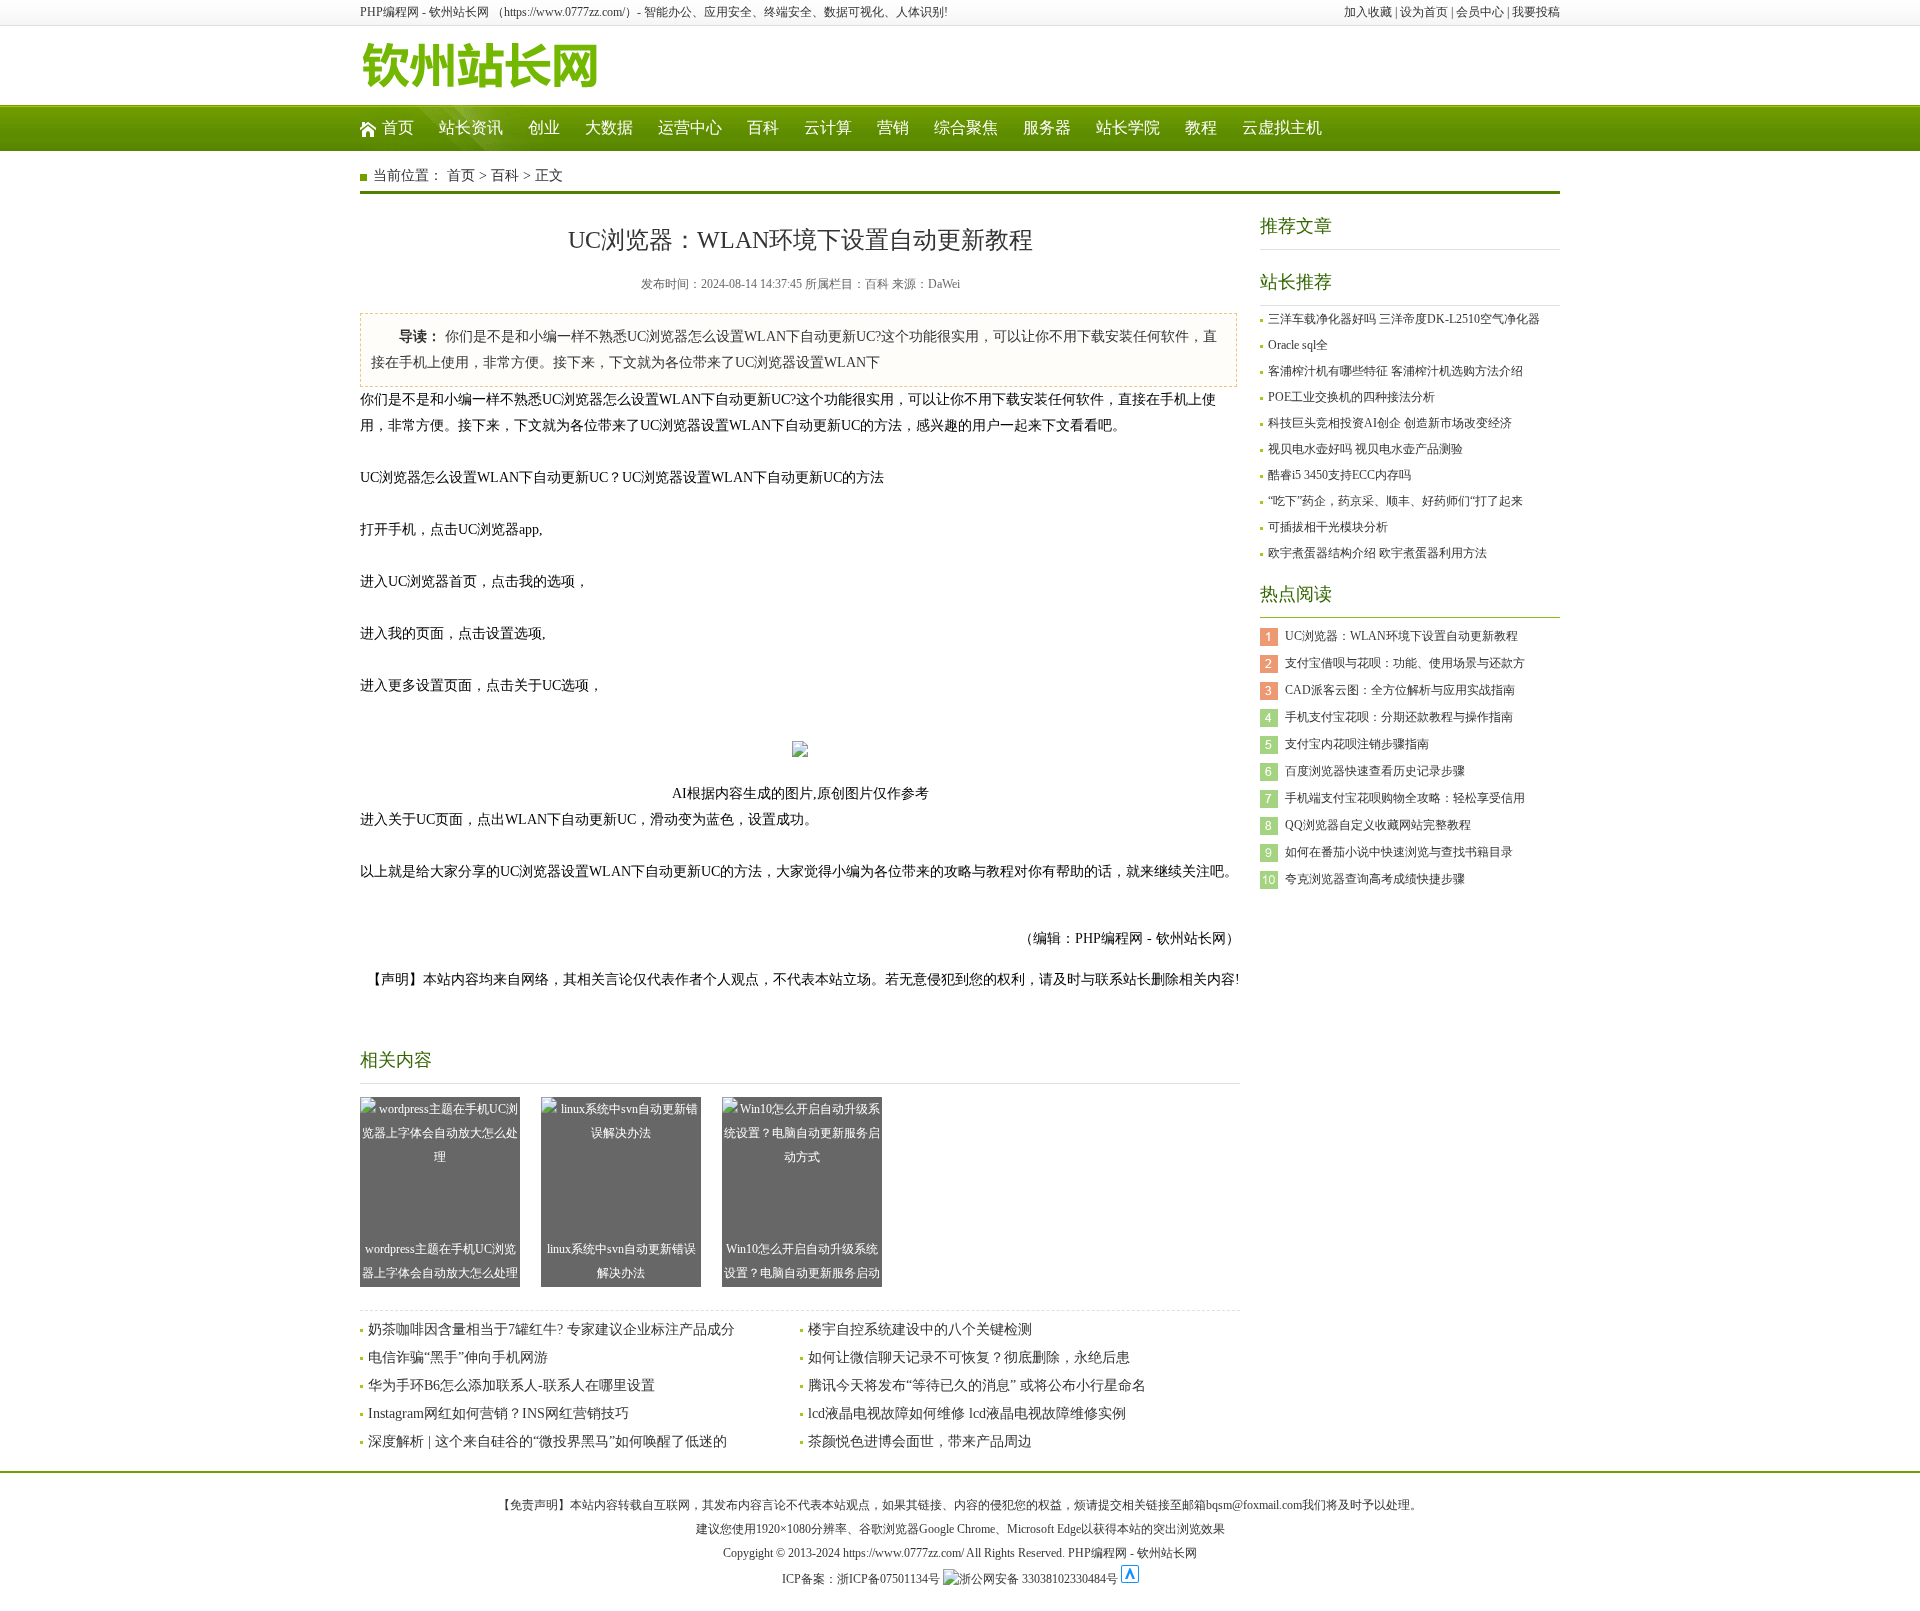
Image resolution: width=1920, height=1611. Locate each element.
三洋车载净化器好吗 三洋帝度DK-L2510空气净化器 (1404, 319)
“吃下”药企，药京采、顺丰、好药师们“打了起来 (1395, 501)
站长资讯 (471, 127)
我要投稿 (1536, 12)
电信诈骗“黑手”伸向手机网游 (458, 1357)
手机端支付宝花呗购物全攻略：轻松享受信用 (1405, 798)
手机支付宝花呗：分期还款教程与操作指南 (1399, 717)
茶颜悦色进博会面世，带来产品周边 (920, 1441)
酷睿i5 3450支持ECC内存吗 (1339, 475)
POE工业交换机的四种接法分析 (1351, 397)
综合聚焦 (966, 127)
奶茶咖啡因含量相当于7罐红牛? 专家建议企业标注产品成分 (551, 1329)
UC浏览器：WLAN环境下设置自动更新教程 (1401, 636)
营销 (893, 127)
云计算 (828, 127)
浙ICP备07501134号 (888, 1579)
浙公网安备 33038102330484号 (1038, 1579)
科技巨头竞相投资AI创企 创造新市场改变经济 (1390, 423)
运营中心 (690, 127)
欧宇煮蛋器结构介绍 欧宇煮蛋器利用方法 (1377, 553)
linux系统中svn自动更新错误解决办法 (621, 1261)
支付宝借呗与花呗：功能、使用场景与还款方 (1405, 663)
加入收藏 (1368, 12)
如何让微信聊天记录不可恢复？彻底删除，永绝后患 (969, 1357)
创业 (544, 127)
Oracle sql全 (1298, 345)
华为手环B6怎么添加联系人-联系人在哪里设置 (511, 1385)
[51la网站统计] (1130, 1579)
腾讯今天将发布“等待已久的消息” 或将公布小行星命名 (977, 1385)
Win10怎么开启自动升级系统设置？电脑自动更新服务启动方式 (802, 1264)
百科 (763, 127)
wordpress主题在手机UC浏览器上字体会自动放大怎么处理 (440, 1261)
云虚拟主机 (1282, 127)
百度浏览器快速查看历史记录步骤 (1375, 771)
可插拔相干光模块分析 (1328, 527)
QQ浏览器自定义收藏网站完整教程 (1378, 825)
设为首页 (1424, 12)
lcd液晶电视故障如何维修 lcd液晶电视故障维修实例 (967, 1413)
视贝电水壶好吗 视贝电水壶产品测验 (1365, 449)
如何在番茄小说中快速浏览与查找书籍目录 (1399, 852)
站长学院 (1128, 127)
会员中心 (1480, 12)
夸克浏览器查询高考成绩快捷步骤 (1375, 879)
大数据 (609, 127)
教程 (1201, 127)
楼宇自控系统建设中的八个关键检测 (920, 1329)
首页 (398, 127)
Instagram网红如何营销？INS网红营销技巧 (498, 1413)
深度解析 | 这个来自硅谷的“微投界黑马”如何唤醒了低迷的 (547, 1441)
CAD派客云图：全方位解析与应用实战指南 (1400, 690)
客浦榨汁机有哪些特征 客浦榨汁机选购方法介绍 (1395, 371)
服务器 (1047, 127)
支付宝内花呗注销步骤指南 (1357, 744)
